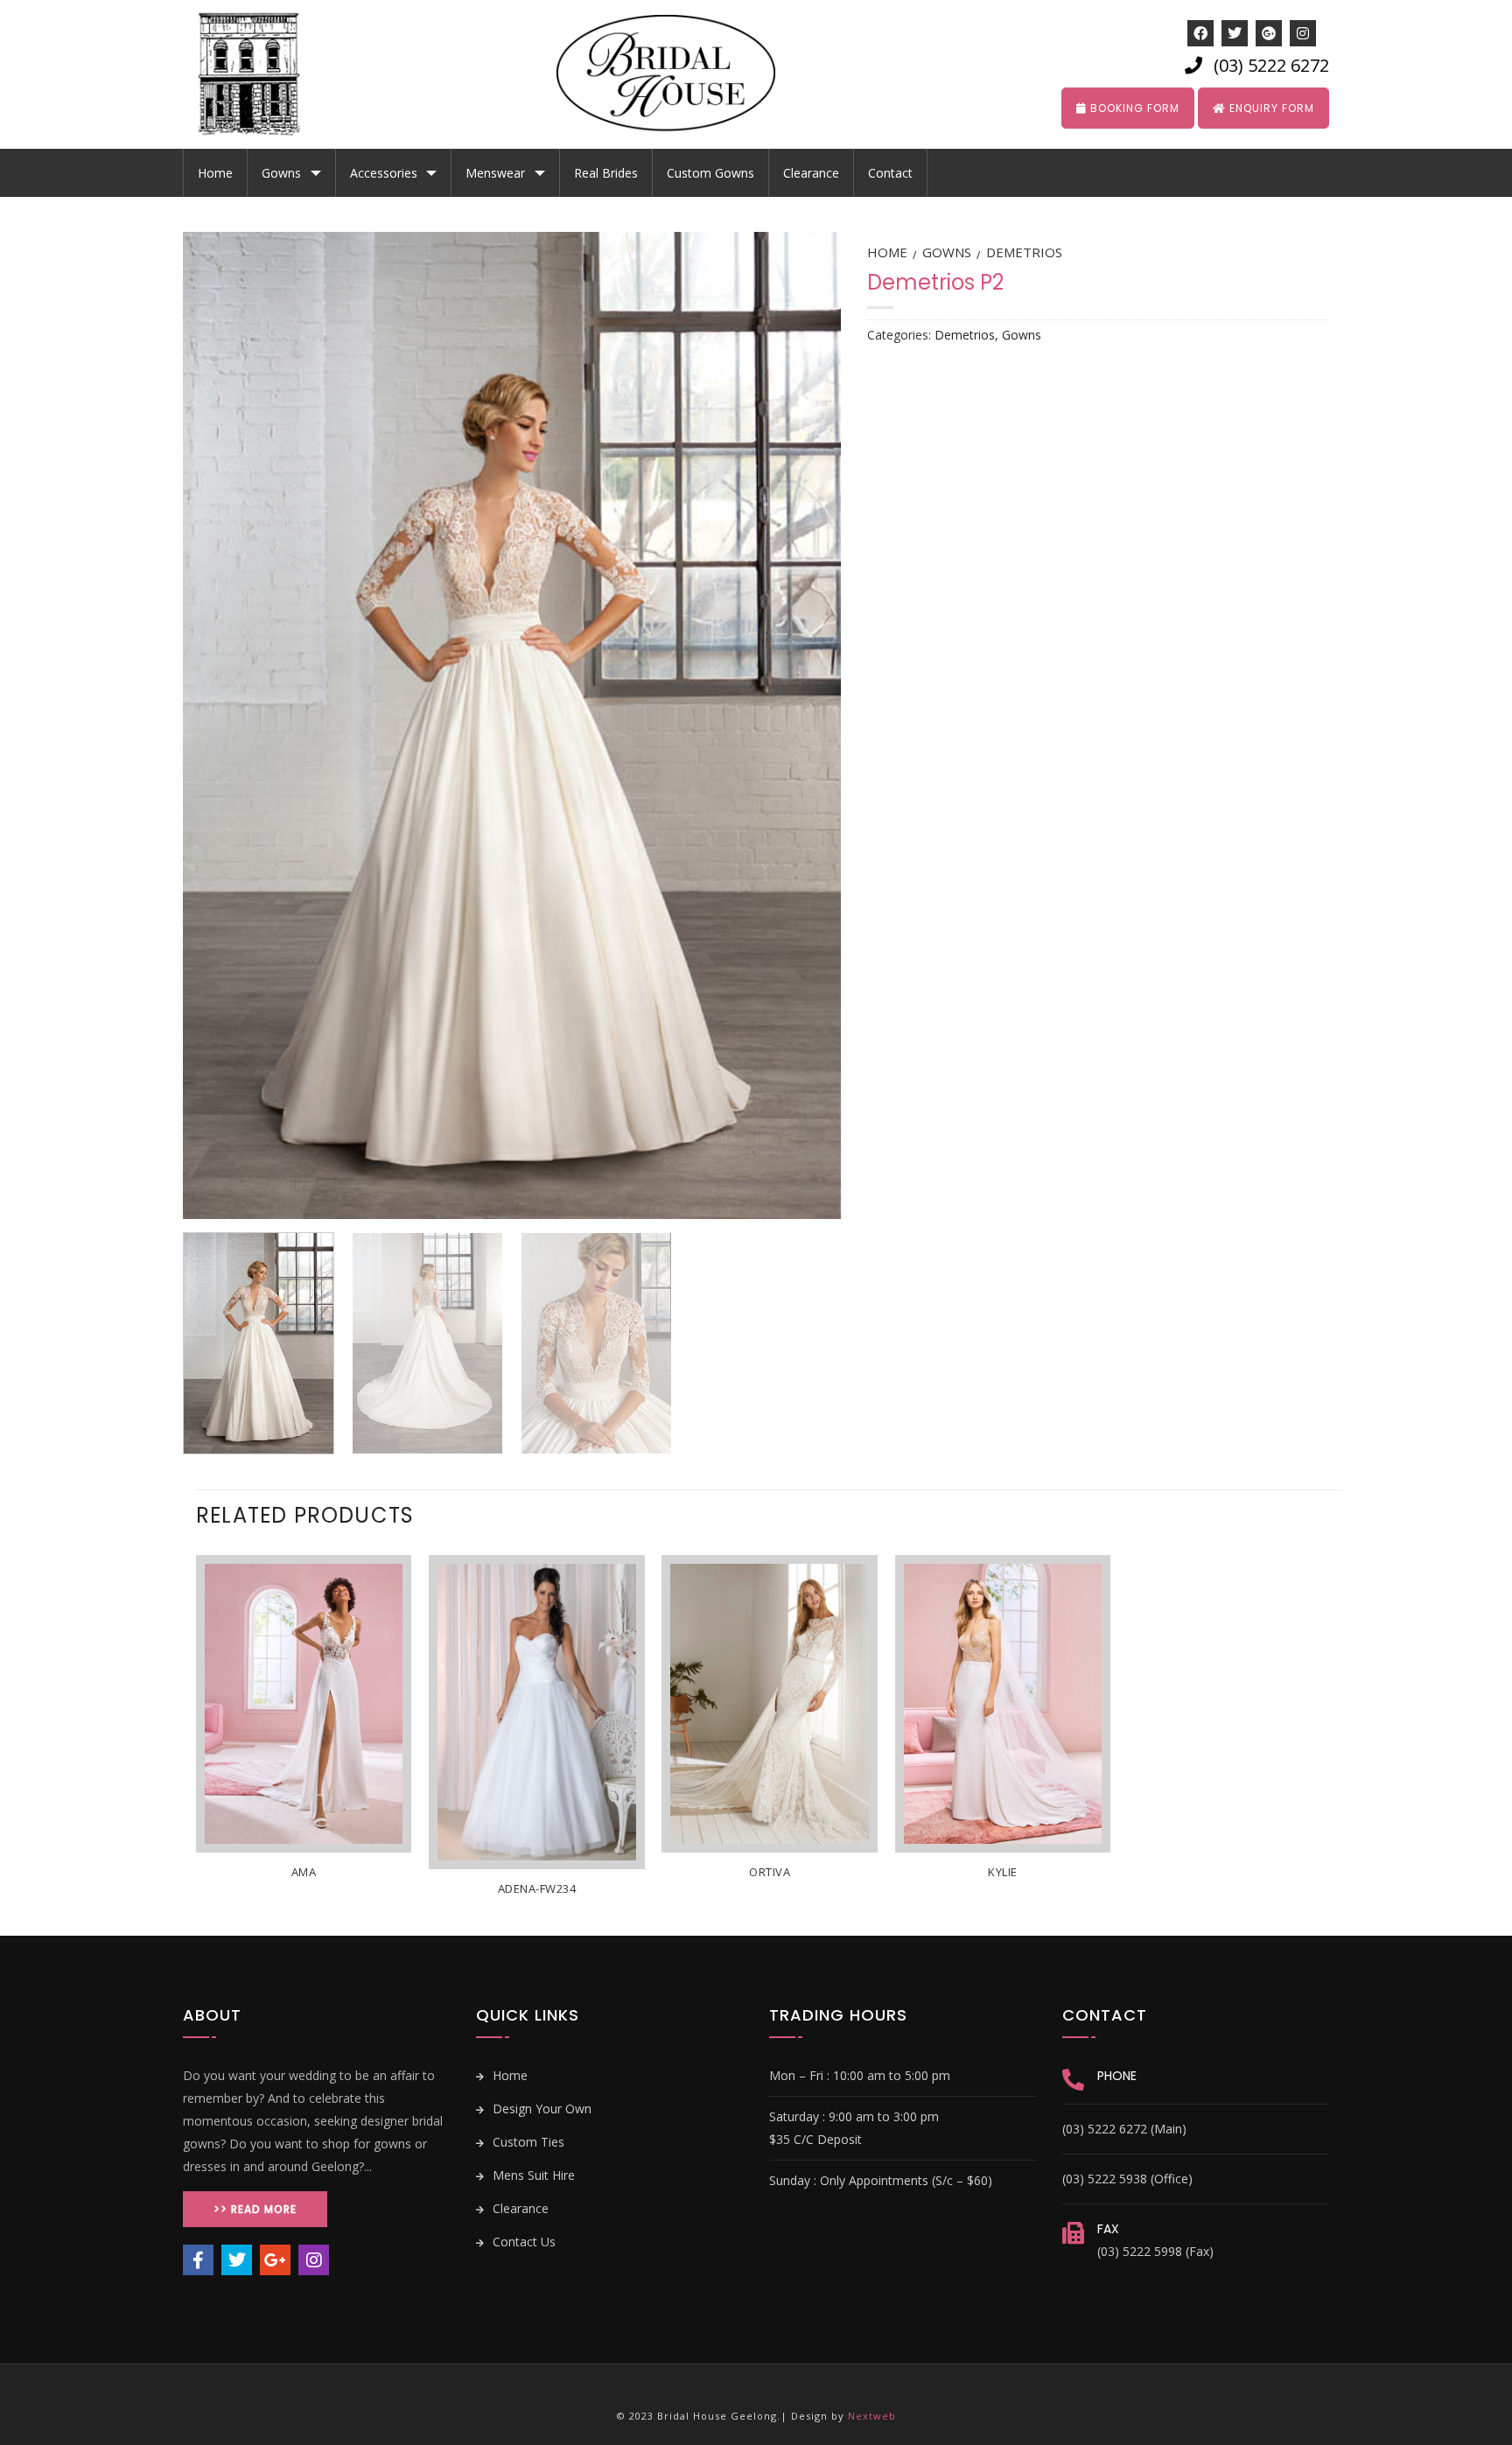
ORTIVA (770, 1872)
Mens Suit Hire (532, 2175)
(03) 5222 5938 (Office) (1127, 2179)
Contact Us (522, 2242)
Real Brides (606, 173)
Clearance (811, 173)
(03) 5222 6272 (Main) (1124, 2129)
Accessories (384, 173)
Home (215, 173)
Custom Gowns (710, 173)
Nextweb (872, 2416)
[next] (805, 725)
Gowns (281, 173)
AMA (304, 1872)
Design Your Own (540, 2109)
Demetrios (1024, 252)
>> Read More (255, 2209)
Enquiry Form (1270, 108)
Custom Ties (527, 2142)
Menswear (495, 173)
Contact (890, 173)
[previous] (218, 725)
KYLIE (1003, 1872)
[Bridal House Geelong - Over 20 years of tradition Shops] (262, 74)
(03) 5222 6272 (1271, 65)
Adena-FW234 (537, 1889)
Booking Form (1133, 108)
